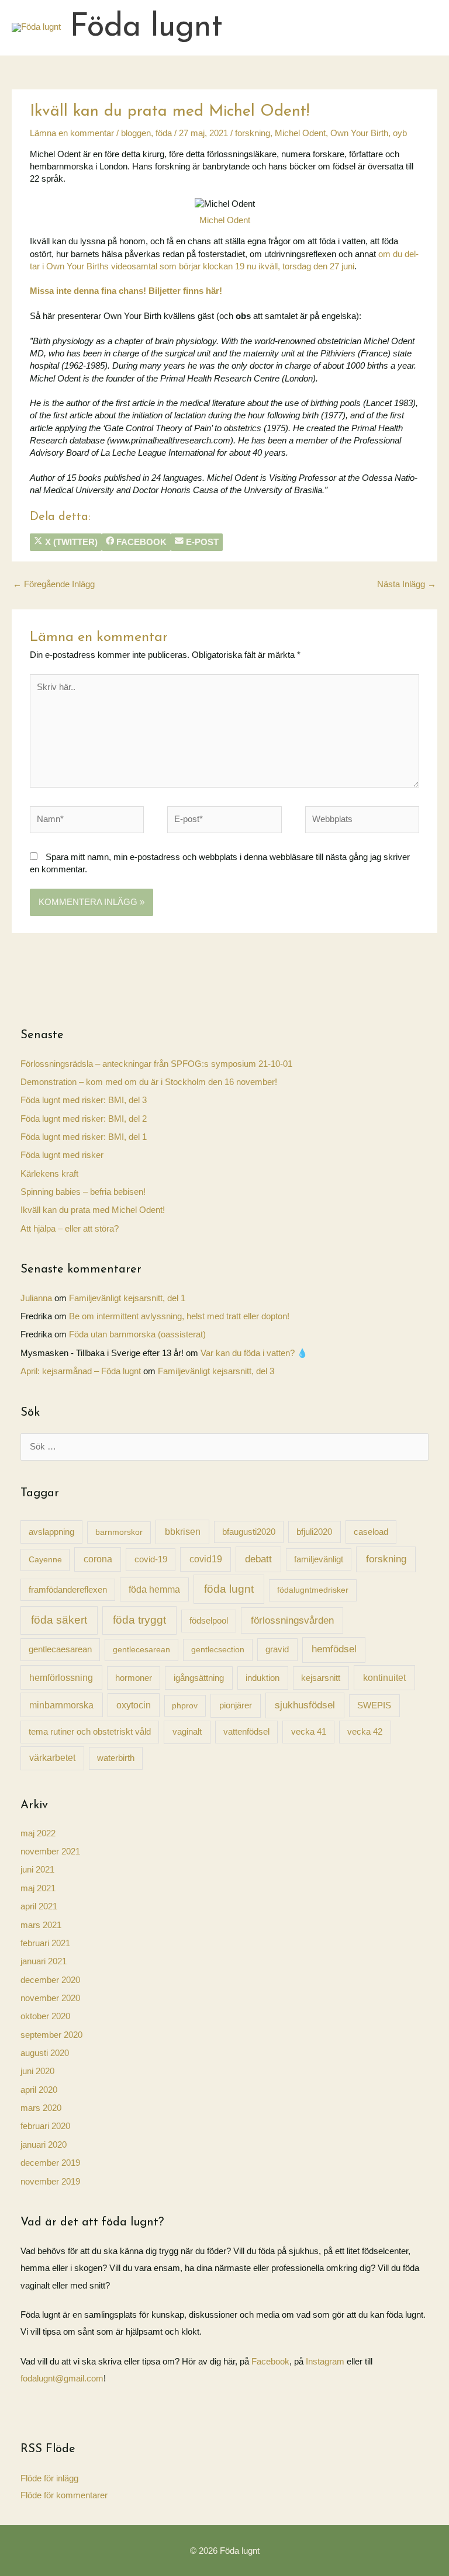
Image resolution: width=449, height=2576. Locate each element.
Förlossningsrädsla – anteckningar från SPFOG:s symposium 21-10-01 (156, 1064)
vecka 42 (365, 1731)
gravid (277, 1649)
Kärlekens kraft (49, 1174)
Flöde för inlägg (49, 2478)
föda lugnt (229, 1589)
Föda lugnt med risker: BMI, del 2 (84, 1119)
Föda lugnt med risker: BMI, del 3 (84, 1100)
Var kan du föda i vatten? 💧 (254, 1353)
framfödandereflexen (68, 1590)
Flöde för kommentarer (64, 2495)
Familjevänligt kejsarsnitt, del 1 (127, 1298)
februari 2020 (45, 2126)
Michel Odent (300, 133)
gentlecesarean (141, 1649)
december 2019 (50, 2163)
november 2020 (50, 1998)
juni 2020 (37, 2071)
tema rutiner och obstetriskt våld (90, 1731)
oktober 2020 (45, 2016)
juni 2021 (37, 1870)
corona (98, 1559)
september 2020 (51, 2035)
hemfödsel (334, 1649)
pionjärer (236, 1705)
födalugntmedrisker (313, 1590)
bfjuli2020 (314, 1532)
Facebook (270, 2362)
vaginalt (187, 1731)
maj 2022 (38, 1833)
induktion (263, 1678)
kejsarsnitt (321, 1678)
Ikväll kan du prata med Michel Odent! (93, 1210)
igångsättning (199, 1678)
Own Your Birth (359, 133)
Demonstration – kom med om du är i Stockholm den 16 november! (149, 1082)
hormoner (134, 1678)
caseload (371, 1532)
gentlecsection (218, 1649)
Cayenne (45, 1559)
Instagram (326, 2362)
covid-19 (151, 1559)
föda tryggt (139, 1620)
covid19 (206, 1559)
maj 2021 (38, 1888)
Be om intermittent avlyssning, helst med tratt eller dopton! (179, 1316)
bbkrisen (183, 1532)
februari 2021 (45, 1943)
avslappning (51, 1532)
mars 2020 (41, 2108)
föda (164, 133)
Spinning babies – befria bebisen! (83, 1192)
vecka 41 (309, 1731)
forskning (253, 133)
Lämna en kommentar (72, 133)
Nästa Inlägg (407, 584)
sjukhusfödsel (305, 1705)
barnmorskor (119, 1532)
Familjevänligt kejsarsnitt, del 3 (216, 1371)
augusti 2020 (45, 2053)
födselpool (209, 1621)
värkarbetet (52, 1758)
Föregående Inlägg (54, 584)
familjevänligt (319, 1559)
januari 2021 (44, 1961)
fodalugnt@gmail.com (62, 2379)
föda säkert (59, 1620)
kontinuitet (384, 1677)
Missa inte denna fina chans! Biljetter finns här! (126, 291)
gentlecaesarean (60, 1649)
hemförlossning (61, 1677)
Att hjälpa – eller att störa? (70, 1229)
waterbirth (116, 1758)
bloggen (136, 133)
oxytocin (134, 1705)
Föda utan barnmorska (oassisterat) (137, 1334)
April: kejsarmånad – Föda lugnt (81, 1371)
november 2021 (50, 1852)
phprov (185, 1705)
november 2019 (50, 2182)
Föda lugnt (146, 28)
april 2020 (39, 2090)
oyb (400, 133)
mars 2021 (41, 1925)
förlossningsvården (292, 1620)
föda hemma (154, 1589)
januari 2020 (44, 2145)
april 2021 (39, 1906)
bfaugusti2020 (249, 1532)
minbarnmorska (61, 1705)
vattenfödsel (246, 1732)
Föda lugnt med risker (62, 1155)
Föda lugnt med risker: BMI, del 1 (84, 1137)
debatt (258, 1559)
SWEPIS (374, 1705)
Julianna (36, 1298)
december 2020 (50, 1980)
